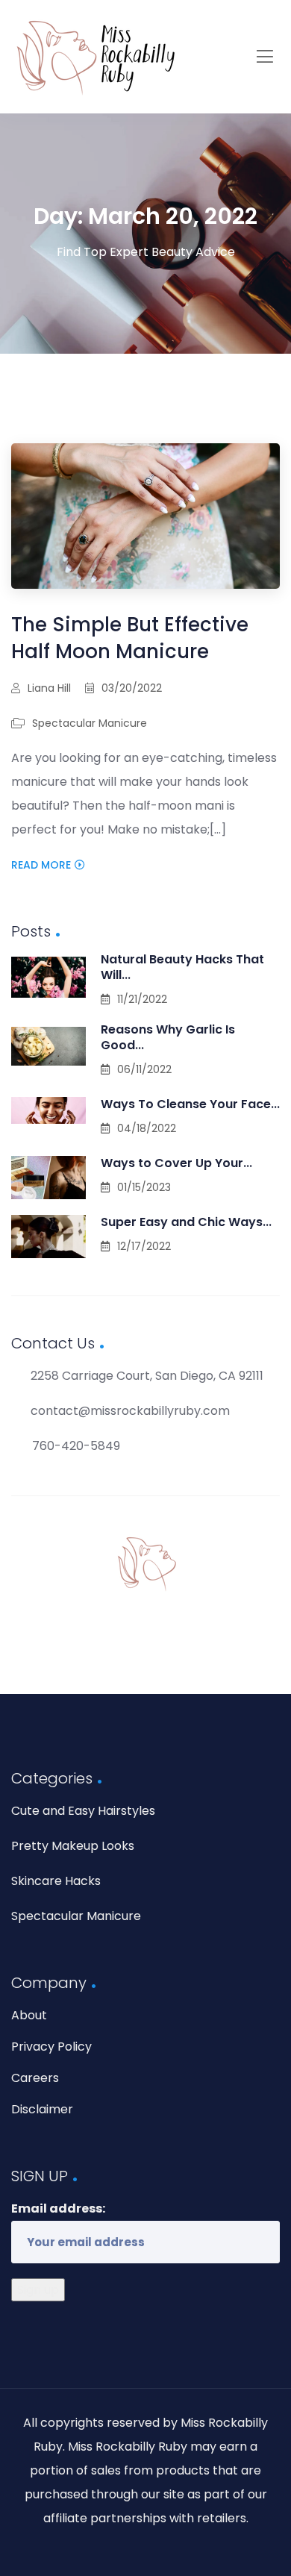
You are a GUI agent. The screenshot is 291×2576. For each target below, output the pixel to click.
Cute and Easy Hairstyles (83, 1811)
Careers (35, 2078)
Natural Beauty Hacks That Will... (182, 967)
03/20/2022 (132, 688)
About (29, 2015)
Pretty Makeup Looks (73, 1846)
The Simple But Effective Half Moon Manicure (130, 638)
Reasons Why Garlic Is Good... (168, 1037)
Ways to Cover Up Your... (176, 1163)
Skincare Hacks (56, 1881)
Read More (41, 865)
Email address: (58, 2208)
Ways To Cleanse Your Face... (190, 1104)
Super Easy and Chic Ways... (186, 1222)
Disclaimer (42, 2109)
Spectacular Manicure (90, 723)
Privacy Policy (51, 2047)
